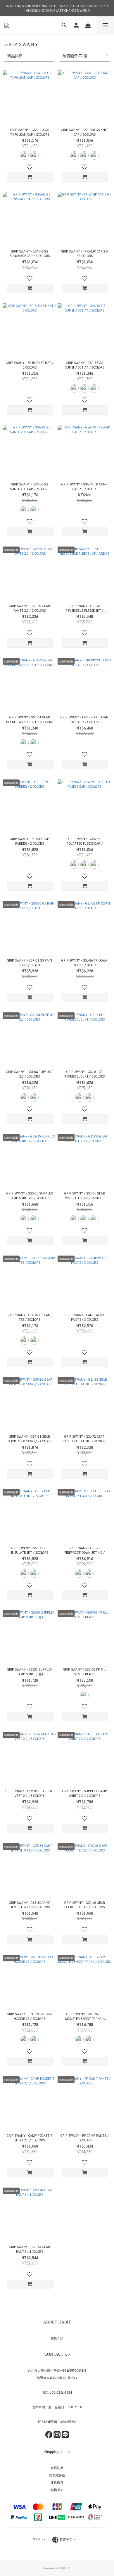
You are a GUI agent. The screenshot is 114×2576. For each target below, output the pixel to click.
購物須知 (57, 2490)
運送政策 (57, 2482)
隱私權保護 (57, 2475)
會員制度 (57, 2468)
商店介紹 (57, 2338)
